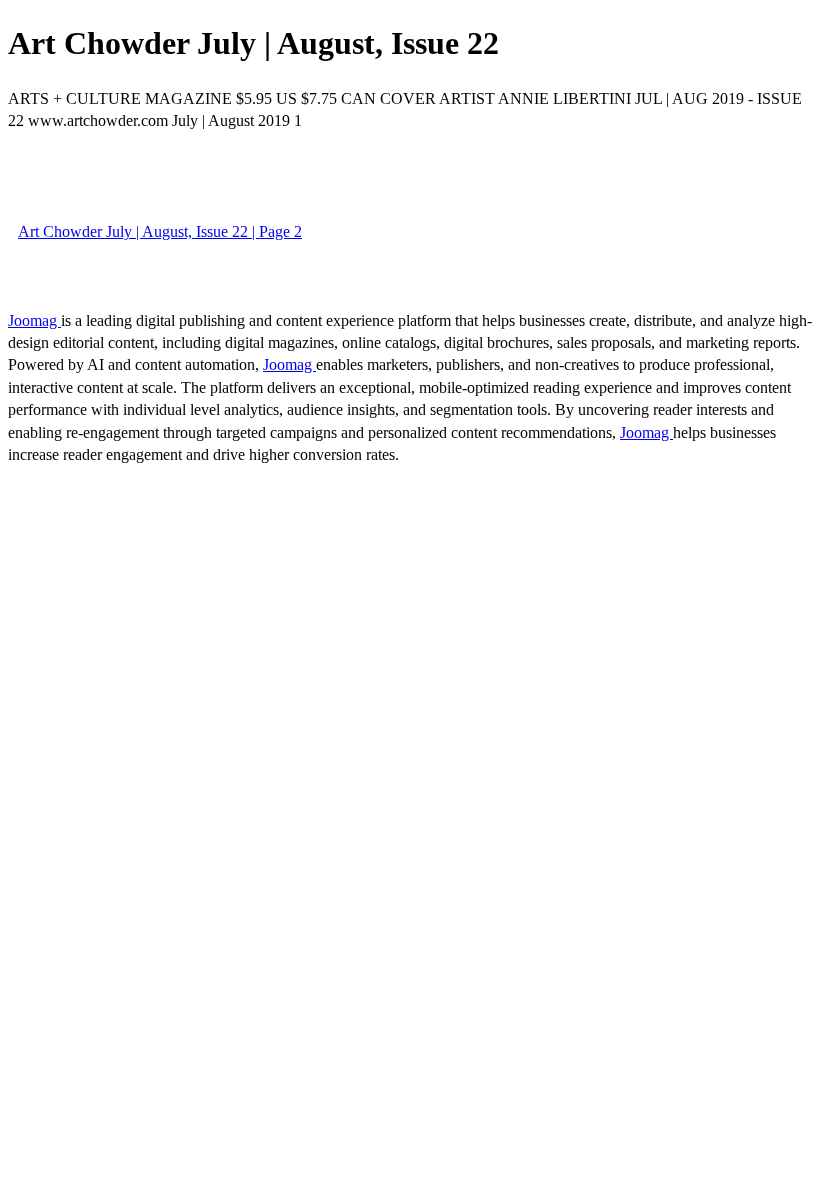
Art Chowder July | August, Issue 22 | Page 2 (160, 231)
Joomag (34, 320)
